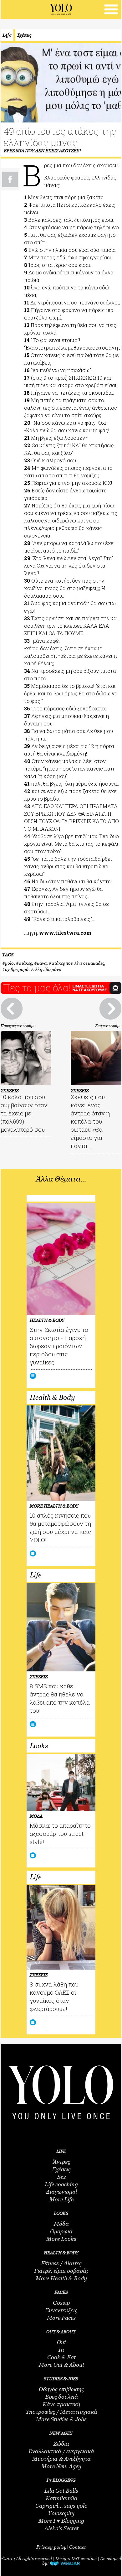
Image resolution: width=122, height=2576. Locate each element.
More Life (61, 2199)
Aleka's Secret (61, 2528)
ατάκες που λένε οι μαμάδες (78, 963)
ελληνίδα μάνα (47, 969)
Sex (61, 2177)
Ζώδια (61, 2444)
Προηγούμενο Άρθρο (18, 1026)
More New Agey (61, 2466)
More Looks (61, 2239)
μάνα (42, 963)
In (61, 2350)
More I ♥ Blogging (61, 2521)
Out (61, 2342)
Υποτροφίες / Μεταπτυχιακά (61, 2412)
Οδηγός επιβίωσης (61, 2389)
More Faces (61, 2318)
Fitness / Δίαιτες (61, 2263)
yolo (9, 963)
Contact (77, 2547)
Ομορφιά (61, 2231)
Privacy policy (51, 2547)
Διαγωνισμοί (61, 2192)
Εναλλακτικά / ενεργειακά (61, 2451)
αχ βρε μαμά (17, 969)
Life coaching (61, 2184)
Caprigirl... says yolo (61, 2506)
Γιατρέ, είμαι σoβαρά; (61, 2271)
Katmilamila (61, 2498)
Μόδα (61, 2224)
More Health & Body (61, 2278)
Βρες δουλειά (61, 2397)
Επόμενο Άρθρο (108, 1026)
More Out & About (61, 2365)
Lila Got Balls (61, 2491)
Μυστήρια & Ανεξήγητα (61, 2459)
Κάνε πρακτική (61, 2404)
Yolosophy (61, 2513)
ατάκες (25, 963)
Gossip (61, 2303)
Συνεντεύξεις (61, 2310)
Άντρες (61, 2162)
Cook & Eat (61, 2357)
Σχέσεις (24, 35)
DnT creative (84, 2558)
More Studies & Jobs (61, 2419)
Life (7, 35)
